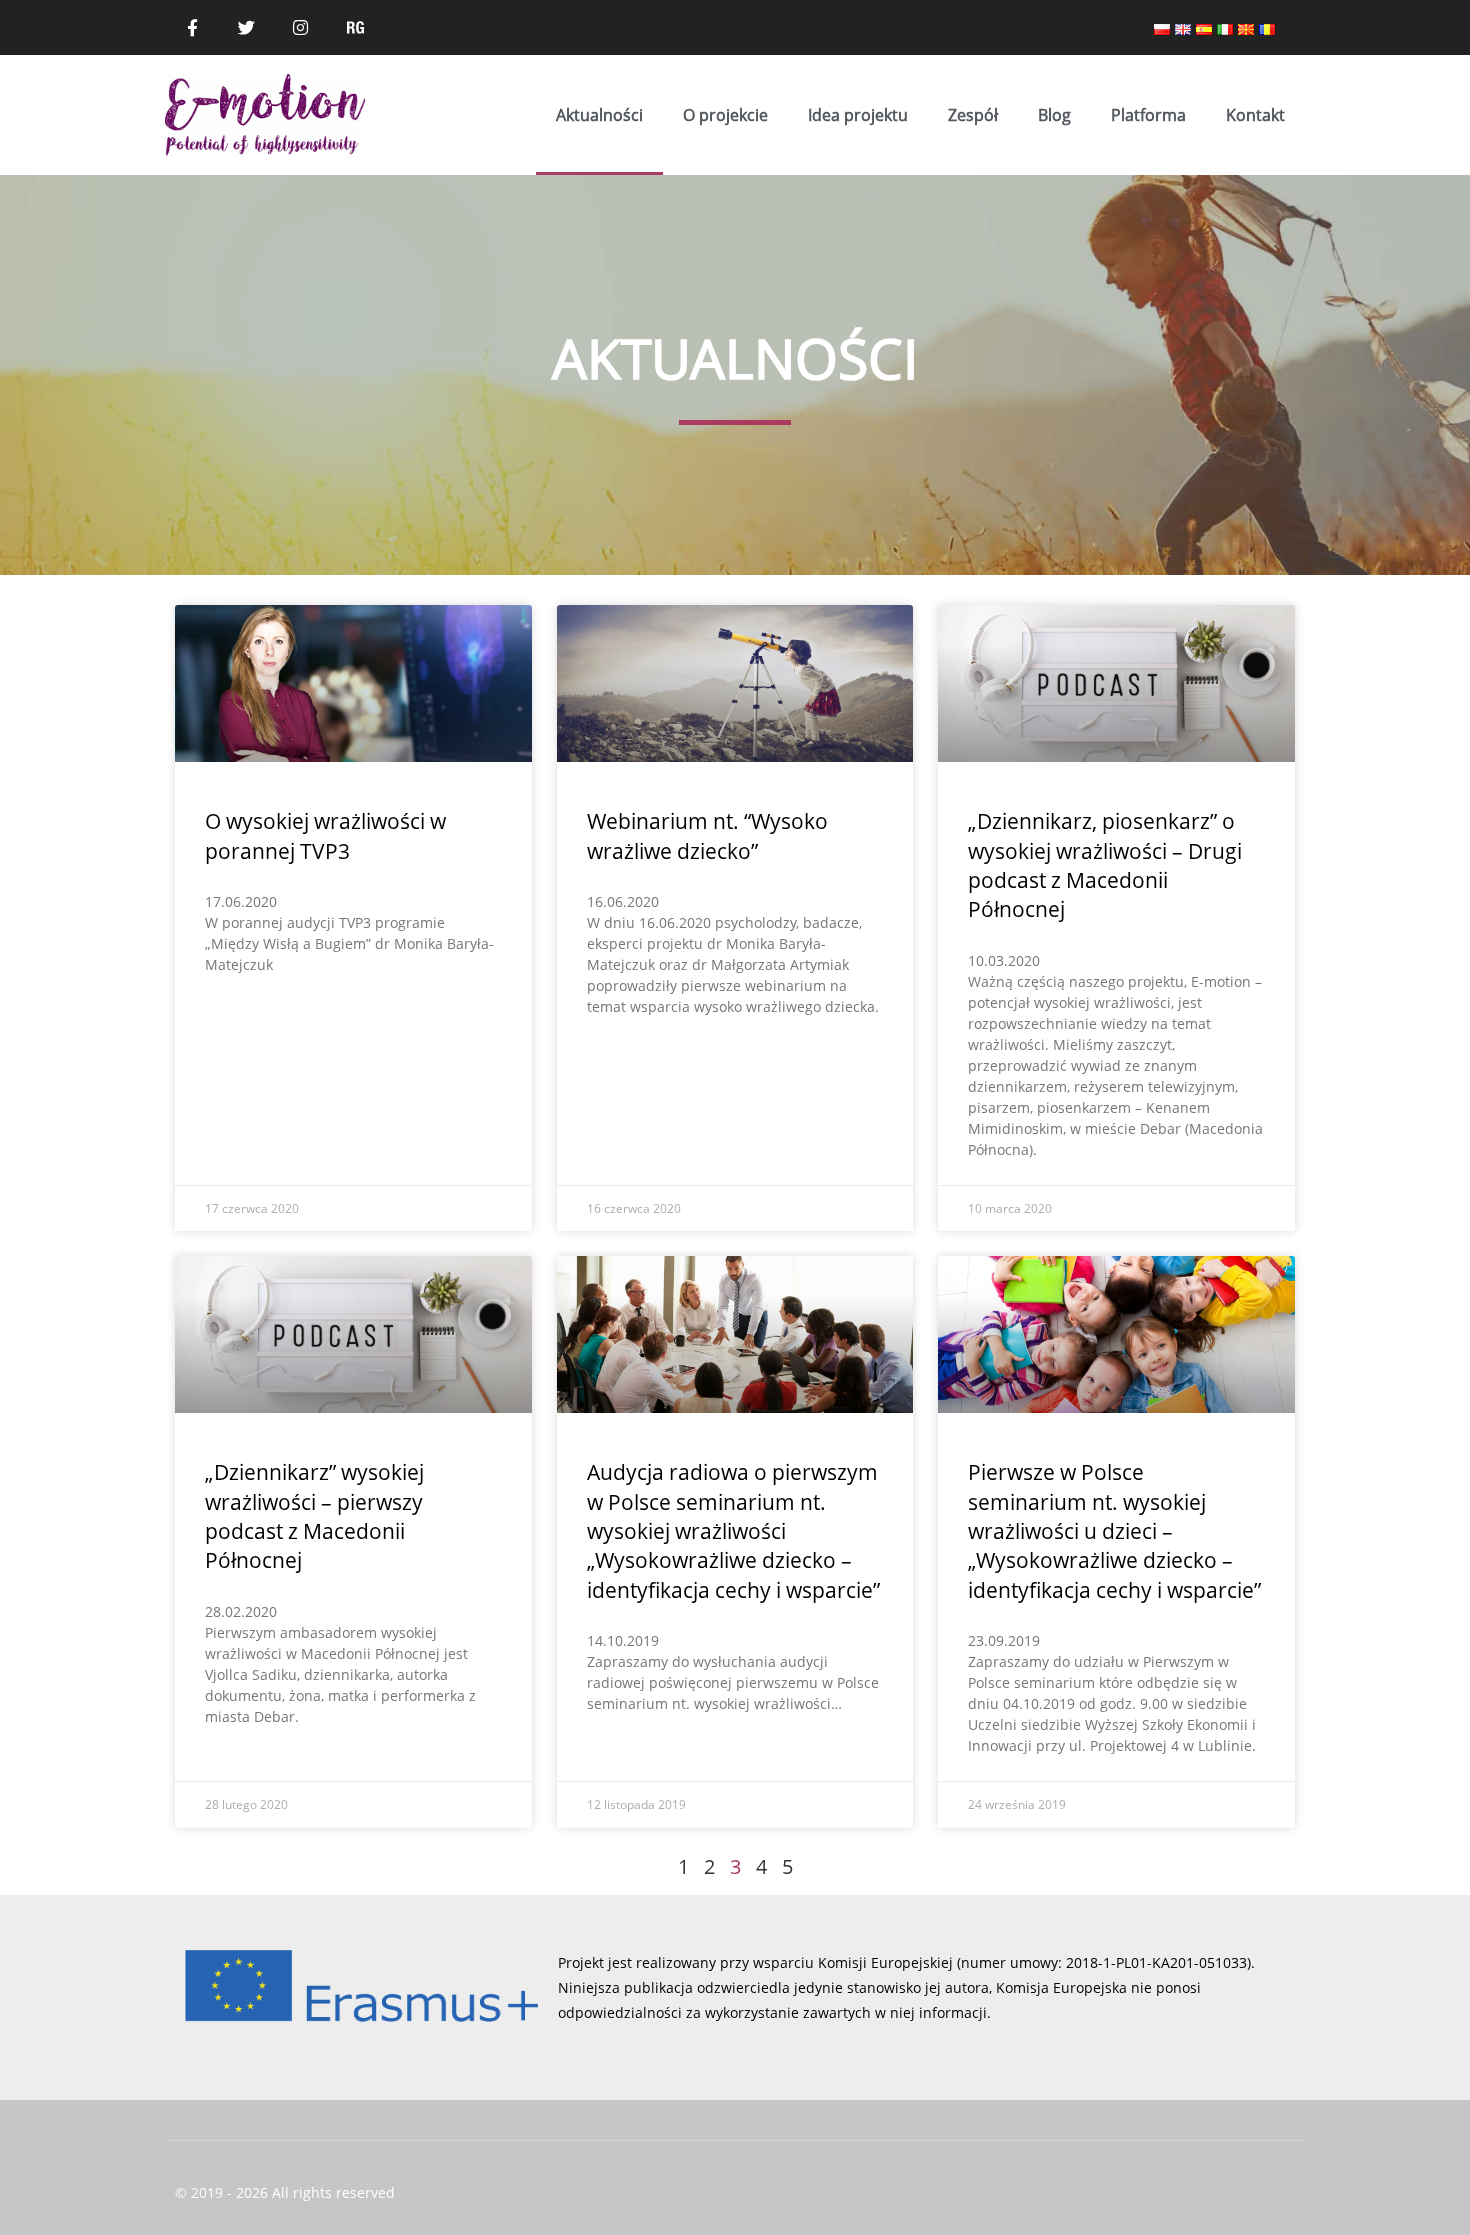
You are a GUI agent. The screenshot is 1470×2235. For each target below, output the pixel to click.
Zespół (973, 115)
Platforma (1148, 115)
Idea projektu (858, 115)
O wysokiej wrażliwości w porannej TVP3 (325, 835)
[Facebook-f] (192, 27)
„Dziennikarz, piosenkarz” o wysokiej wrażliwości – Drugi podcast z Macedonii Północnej (1105, 865)
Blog (1054, 115)
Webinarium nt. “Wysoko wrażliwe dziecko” (707, 835)
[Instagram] (301, 27)
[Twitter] (246, 27)
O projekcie (725, 115)
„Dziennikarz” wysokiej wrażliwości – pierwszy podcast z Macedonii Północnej (314, 1516)
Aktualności (599, 115)
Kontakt (1255, 115)
